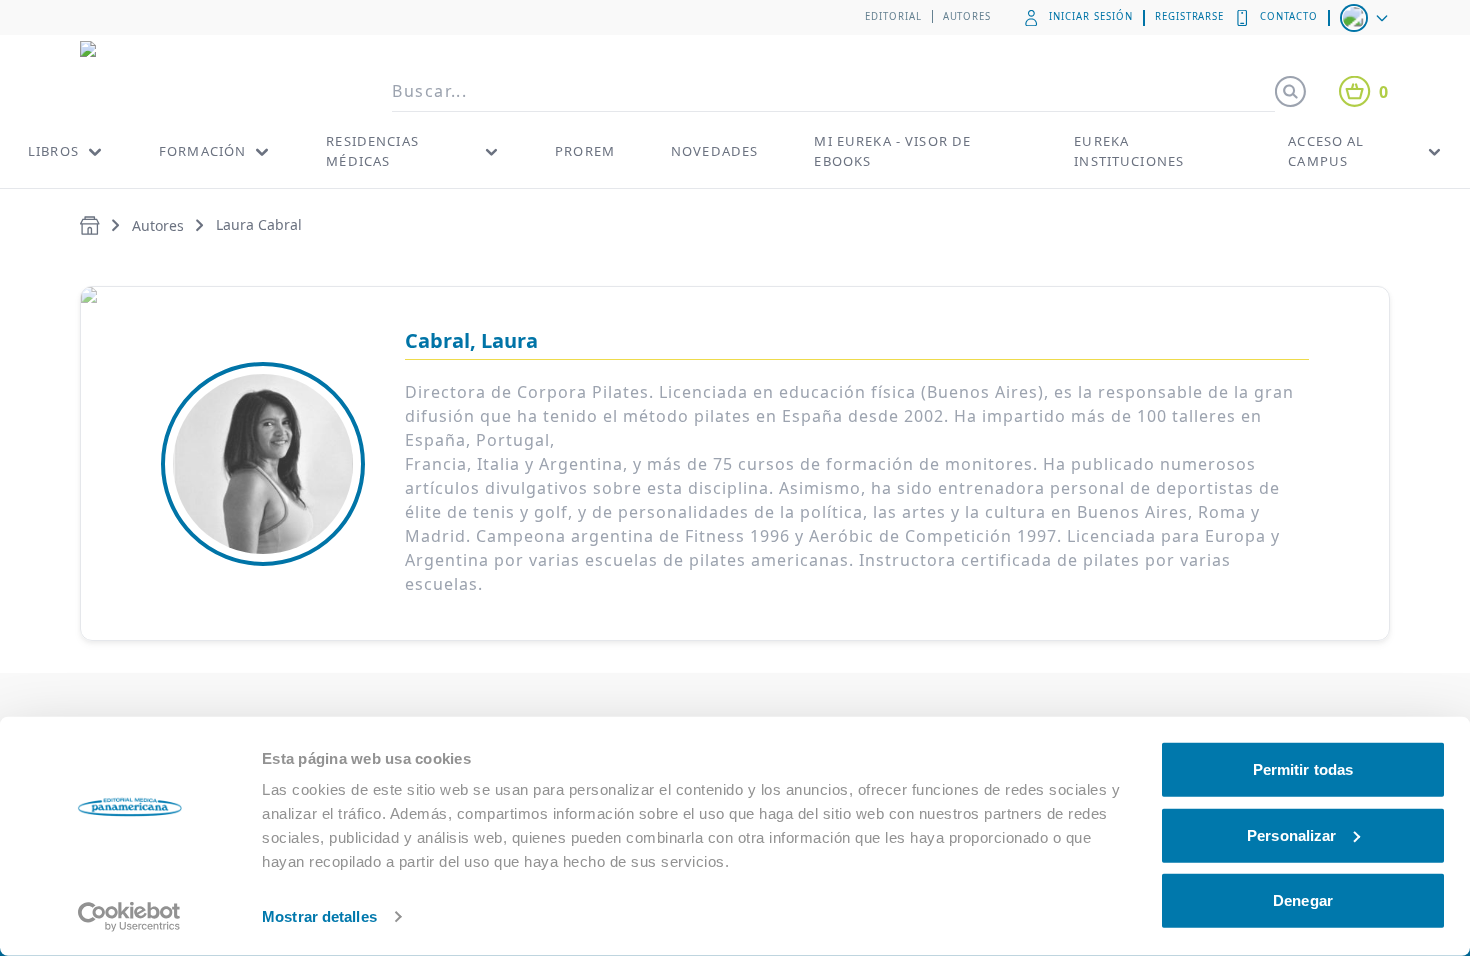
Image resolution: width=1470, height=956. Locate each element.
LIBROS (53, 151)
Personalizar (1291, 834)
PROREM (585, 151)
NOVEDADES (714, 151)
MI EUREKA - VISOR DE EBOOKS (892, 151)
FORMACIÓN (202, 151)
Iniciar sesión (1090, 16)
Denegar (1303, 900)
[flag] (1366, 18)
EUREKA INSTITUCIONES (1129, 151)
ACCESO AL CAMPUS (1326, 151)
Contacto (1289, 16)
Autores (967, 16)
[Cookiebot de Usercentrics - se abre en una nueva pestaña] (129, 917)
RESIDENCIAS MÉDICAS (372, 151)
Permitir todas (1303, 769)
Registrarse (1190, 16)
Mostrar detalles (319, 916)
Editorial (893, 16)
